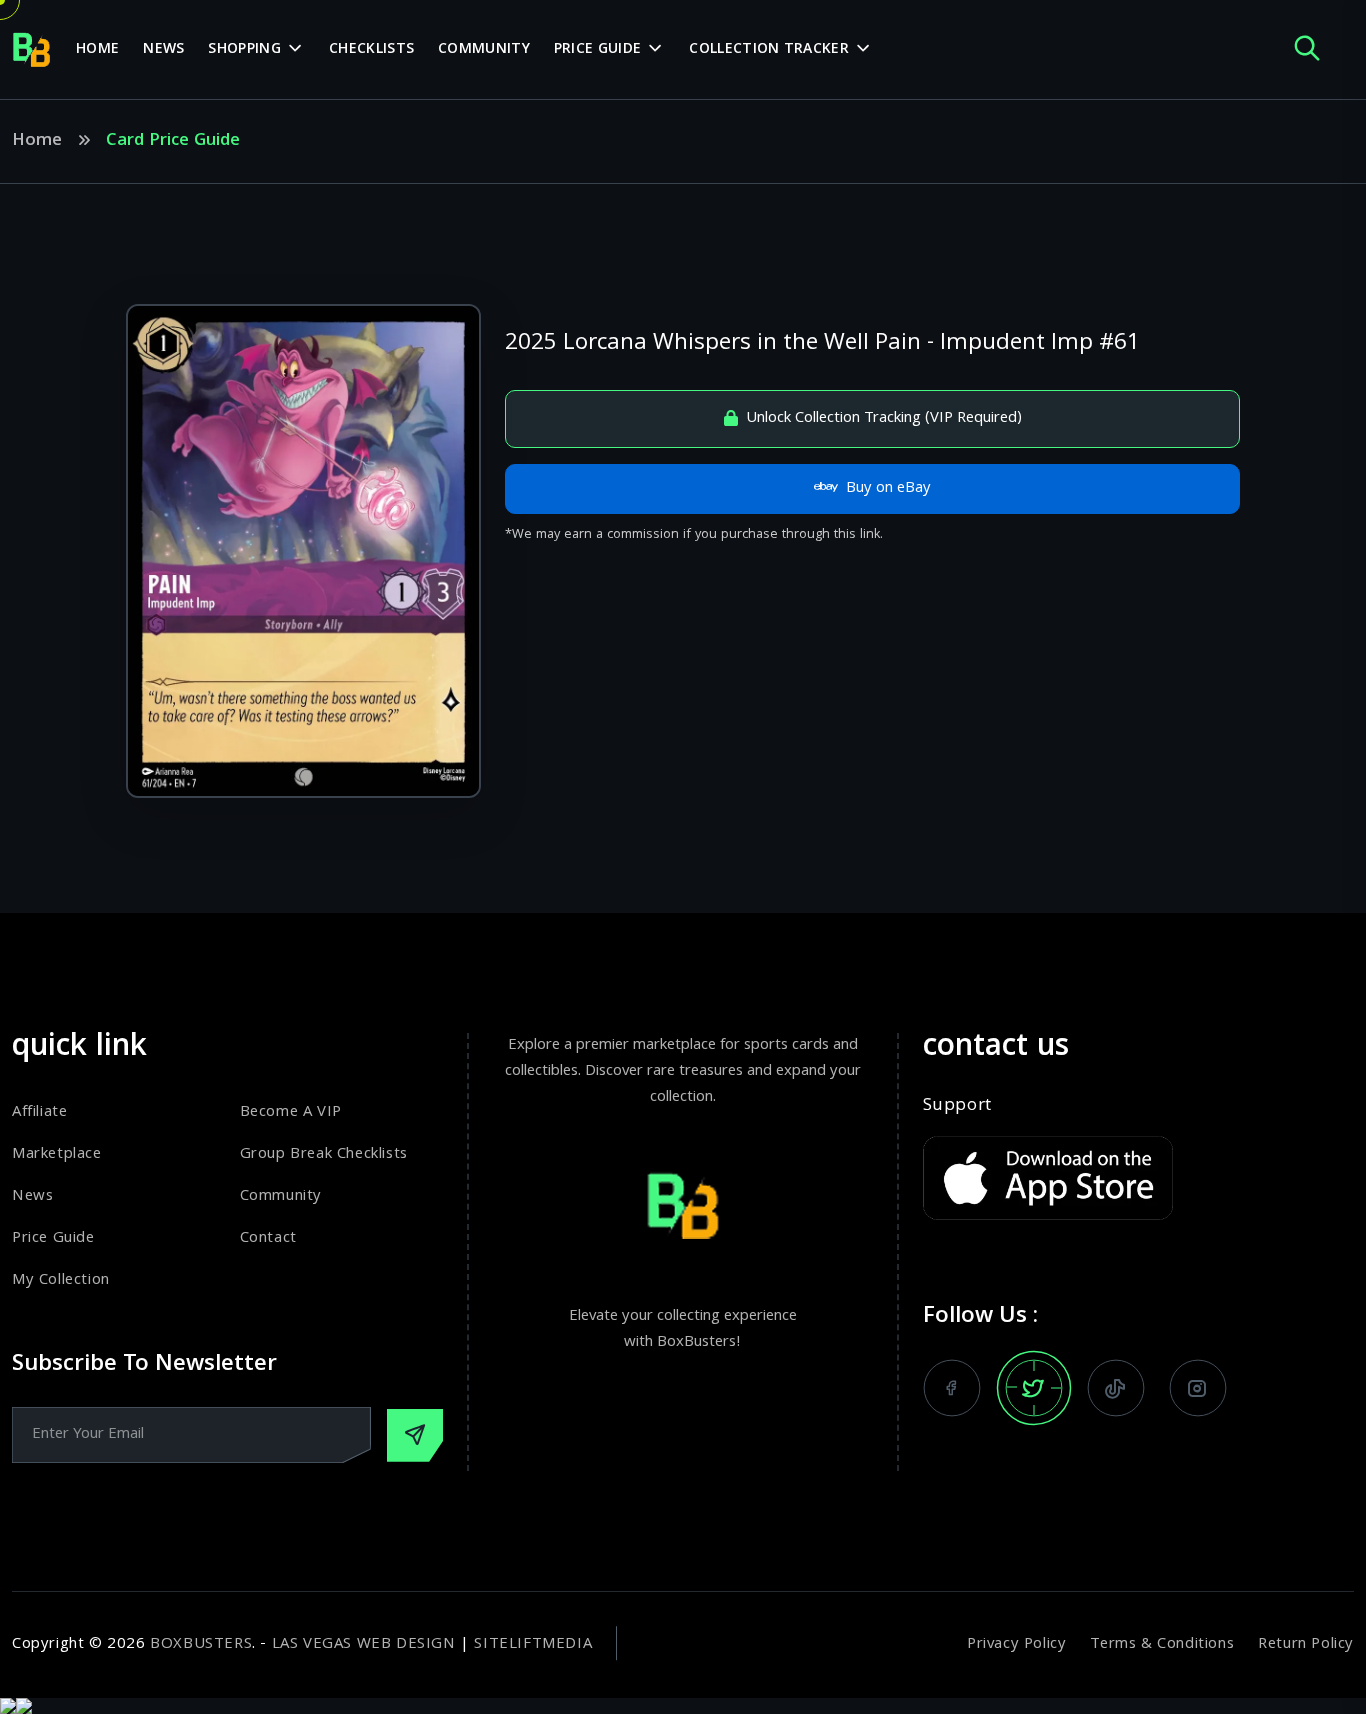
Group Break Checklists (324, 1155)
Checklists (371, 50)
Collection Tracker (768, 50)
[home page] (32, 50)
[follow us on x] (1034, 1388)
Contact (268, 1239)
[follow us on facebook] (952, 1388)
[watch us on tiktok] (1116, 1388)
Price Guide (597, 50)
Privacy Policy (1016, 1645)
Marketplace (57, 1155)
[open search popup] (1307, 49)
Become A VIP (291, 1113)
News (163, 50)
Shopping (244, 50)
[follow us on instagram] (1198, 1388)
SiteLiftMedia (533, 1645)
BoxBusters (201, 1645)
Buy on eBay (888, 489)
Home (97, 50)
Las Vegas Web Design (364, 1645)
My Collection (61, 1281)
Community (484, 50)
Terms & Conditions (1162, 1645)
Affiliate (39, 1113)
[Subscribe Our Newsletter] (415, 1435)
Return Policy (1306, 1645)
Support (957, 1107)
